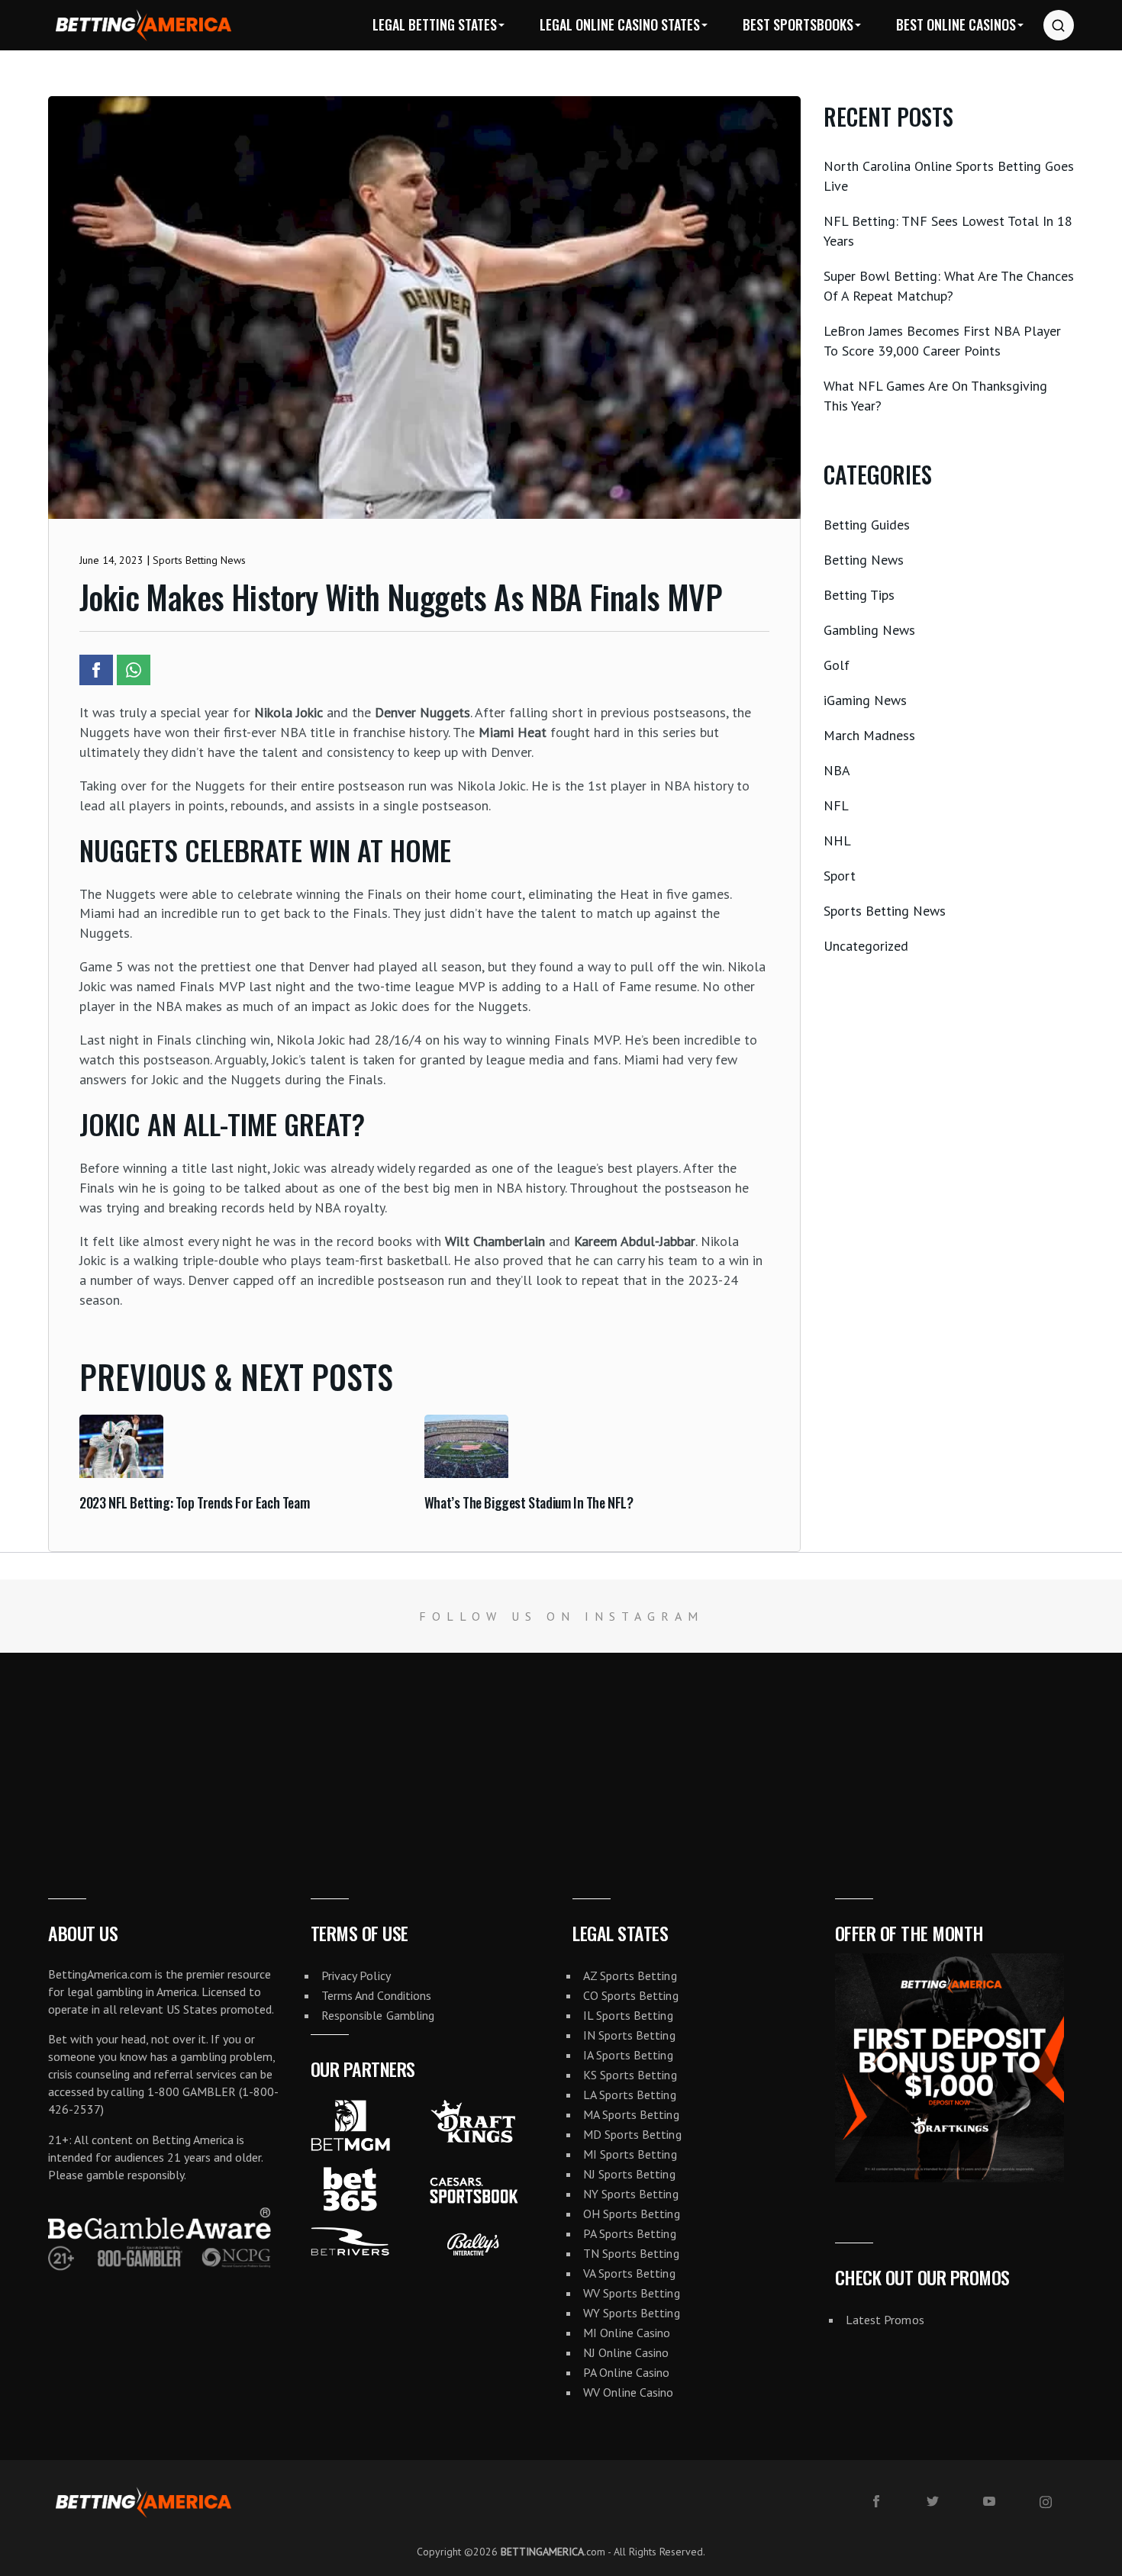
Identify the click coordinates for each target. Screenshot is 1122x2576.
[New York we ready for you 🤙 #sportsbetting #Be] (468, 1746)
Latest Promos (885, 2320)
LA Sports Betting (630, 2095)
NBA (837, 770)
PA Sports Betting (630, 2233)
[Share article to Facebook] (96, 670)
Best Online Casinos (956, 24)
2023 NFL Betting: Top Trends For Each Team (194, 1502)
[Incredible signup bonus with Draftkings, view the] (654, 1746)
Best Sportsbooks (798, 24)
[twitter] (933, 2501)
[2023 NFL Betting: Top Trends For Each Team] (121, 1473)
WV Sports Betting (632, 2293)
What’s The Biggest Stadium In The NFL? (529, 1502)
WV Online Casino (629, 2392)
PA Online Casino (627, 2372)
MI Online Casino (627, 2333)
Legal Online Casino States (620, 24)
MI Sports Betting (630, 2154)
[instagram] (1046, 2502)
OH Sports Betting (632, 2214)
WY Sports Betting (632, 2313)
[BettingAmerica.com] (143, 25)
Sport (840, 876)
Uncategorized (866, 946)
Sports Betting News (885, 911)
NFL (836, 805)
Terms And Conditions (377, 1995)
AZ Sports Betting (630, 1975)
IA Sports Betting (628, 2055)
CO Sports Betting (631, 1995)
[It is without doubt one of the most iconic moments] (280, 1746)
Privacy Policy (356, 1975)
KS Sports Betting (630, 2075)
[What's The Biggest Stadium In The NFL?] (466, 1473)
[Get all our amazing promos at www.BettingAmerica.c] (841, 1746)
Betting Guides (867, 525)
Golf (837, 665)
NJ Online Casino (626, 2352)
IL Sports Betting (628, 2015)
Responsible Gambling (378, 2015)
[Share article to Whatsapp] (134, 670)
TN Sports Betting (631, 2253)
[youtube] (989, 2501)
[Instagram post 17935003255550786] (1028, 1746)
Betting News (864, 560)
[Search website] (1059, 25)
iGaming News (865, 700)
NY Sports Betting (631, 2194)
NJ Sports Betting (629, 2174)
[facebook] (876, 2501)
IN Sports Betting (629, 2035)
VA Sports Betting (629, 2273)
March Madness (869, 735)
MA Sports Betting (631, 2114)
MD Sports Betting (632, 2134)
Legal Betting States (435, 24)
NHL (837, 840)
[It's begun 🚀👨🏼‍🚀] (93, 1746)
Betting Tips (859, 595)
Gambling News (869, 630)
